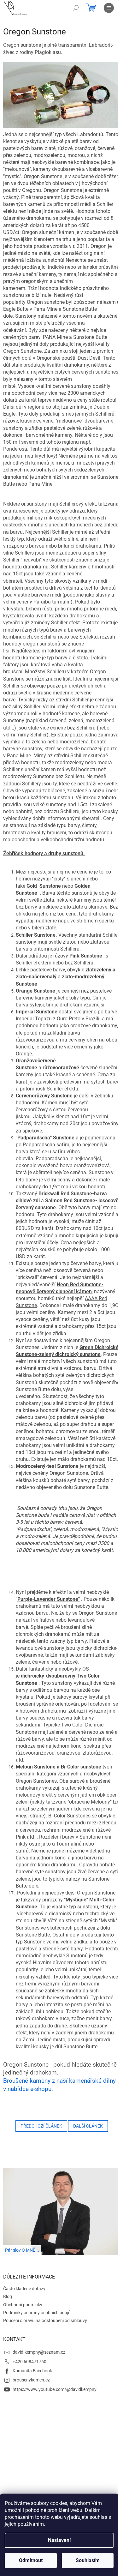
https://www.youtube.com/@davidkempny (55, 2389)
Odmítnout (31, 2560)
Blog (8, 2297)
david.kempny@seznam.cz (39, 2352)
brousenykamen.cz (31, 2380)
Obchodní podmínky (23, 2305)
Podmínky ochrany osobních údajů (37, 2313)
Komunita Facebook (32, 2371)
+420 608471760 (29, 2362)
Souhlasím (88, 2560)
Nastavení (59, 2540)
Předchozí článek (41, 2126)
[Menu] (109, 8)
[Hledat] (76, 8)
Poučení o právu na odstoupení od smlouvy (45, 2321)
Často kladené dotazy (24, 2289)
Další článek (88, 2126)
